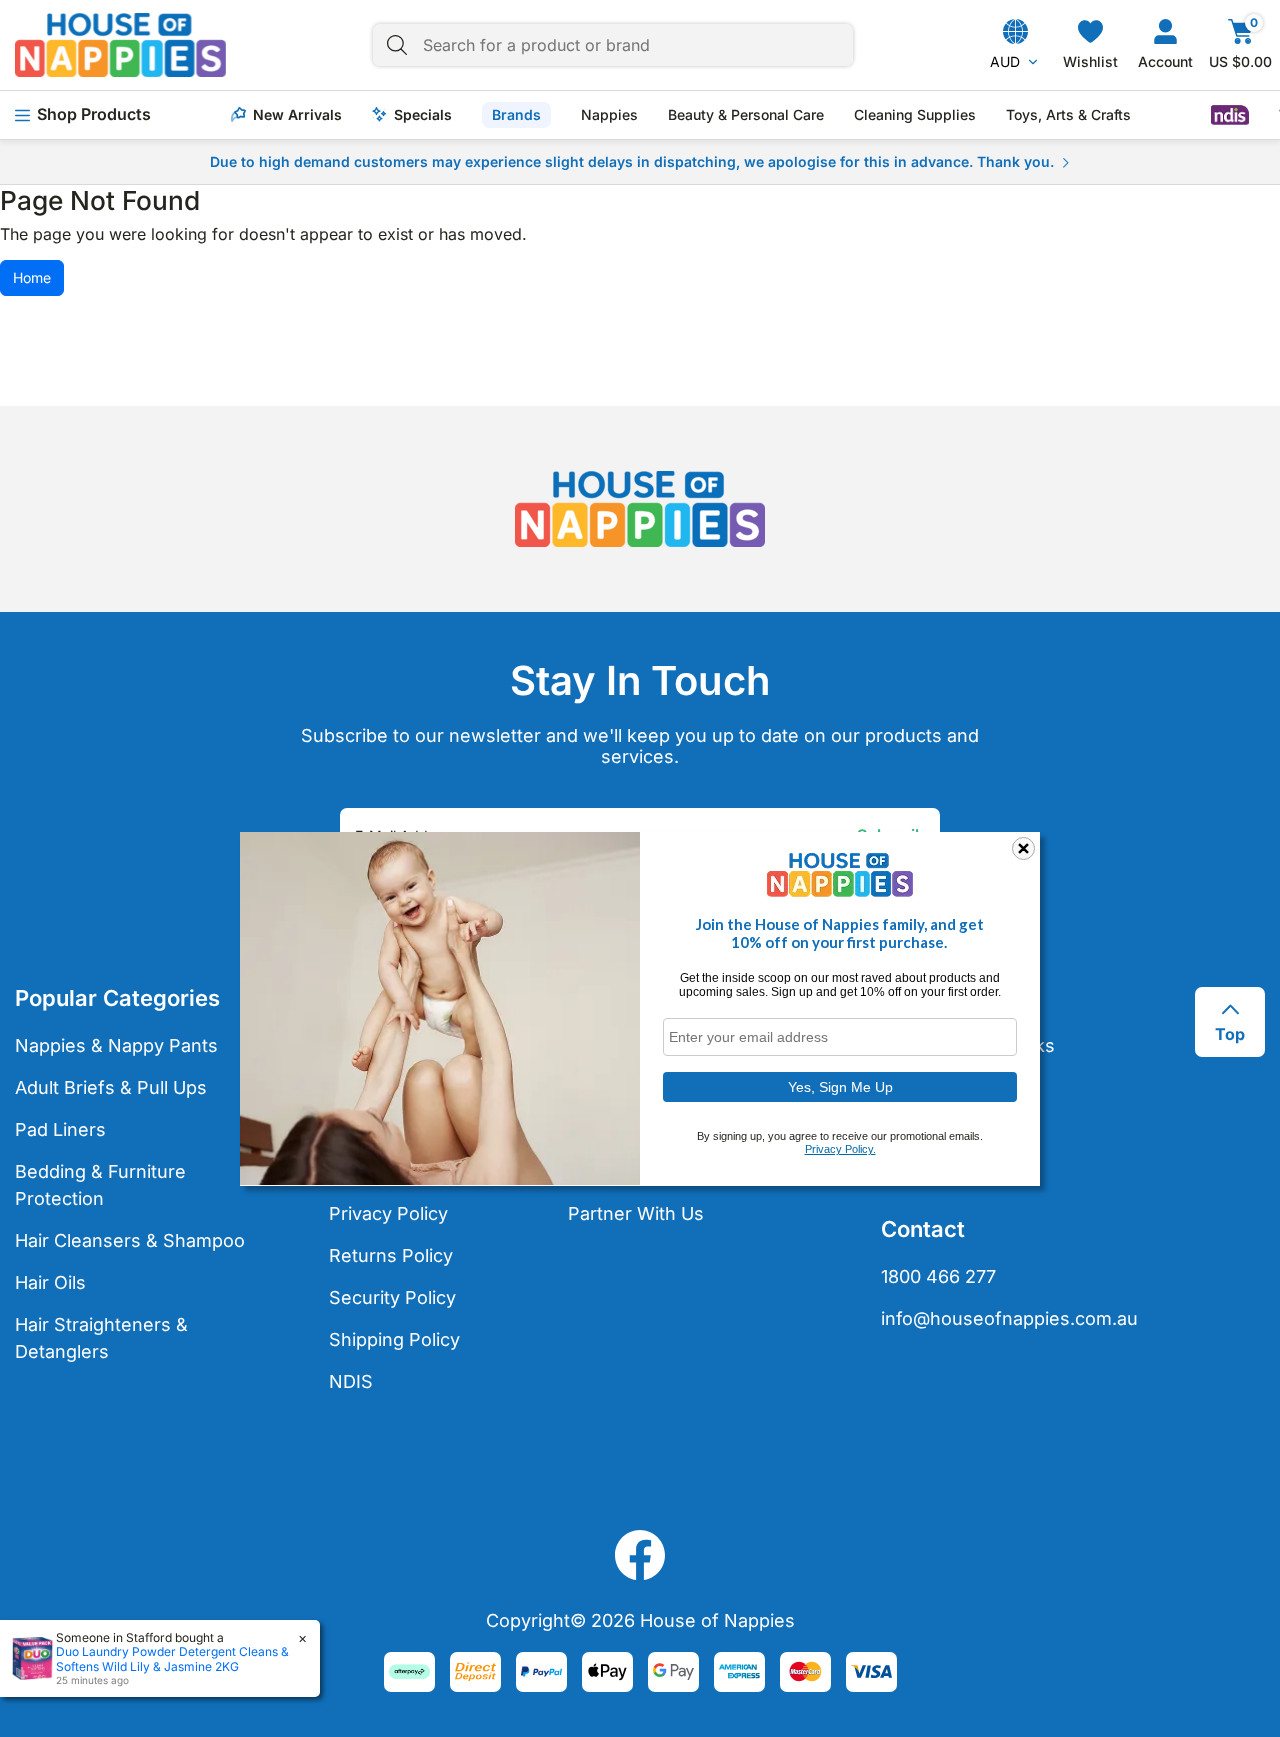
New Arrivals (297, 115)
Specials (423, 115)
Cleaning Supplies (915, 115)
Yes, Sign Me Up (840, 1086)
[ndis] (1230, 115)
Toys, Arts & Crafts (1068, 115)
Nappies (609, 115)
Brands (516, 114)
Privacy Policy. (840, 1149)
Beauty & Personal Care (746, 115)
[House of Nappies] (120, 45)
